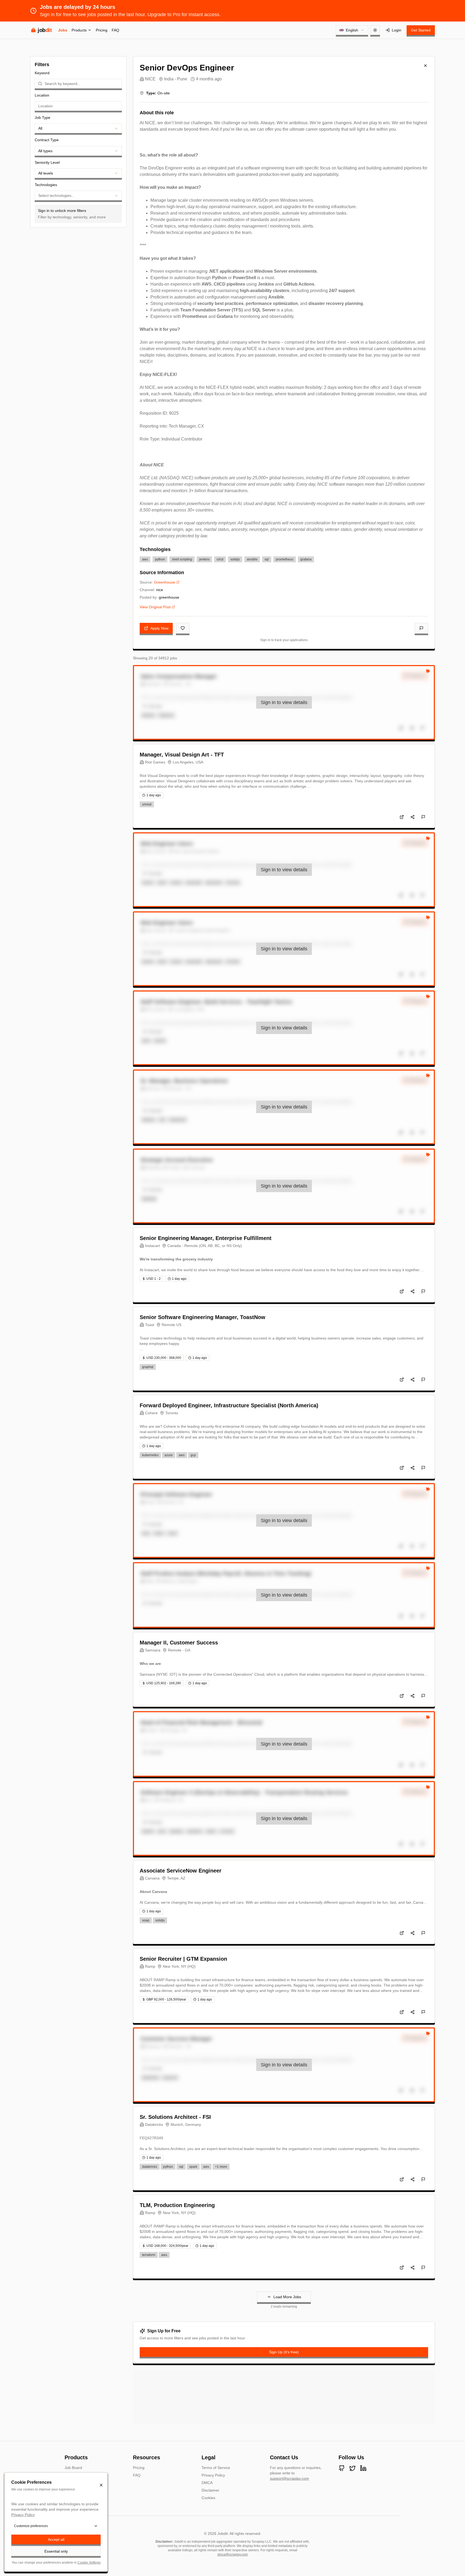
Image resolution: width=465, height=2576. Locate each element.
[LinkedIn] (363, 2468)
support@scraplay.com (289, 2478)
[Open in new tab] (402, 817)
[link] (284, 702)
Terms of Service (216, 2468)
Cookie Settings (89, 2563)
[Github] (342, 2468)
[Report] (421, 628)
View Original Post (155, 607)
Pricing (102, 30)
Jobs (63, 30)
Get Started (421, 30)
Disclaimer (210, 2490)
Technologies (46, 185)
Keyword (42, 73)
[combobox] (352, 30)
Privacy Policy (213, 2475)
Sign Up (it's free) (284, 2352)
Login (397, 30)
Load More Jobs (287, 2297)
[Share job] (413, 817)
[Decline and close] (101, 2485)
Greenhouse (165, 582)
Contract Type (47, 140)
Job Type (43, 118)
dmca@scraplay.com (233, 2554)
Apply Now (159, 628)
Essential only (56, 2551)
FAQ (115, 30)
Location (42, 95)
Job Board (73, 2468)
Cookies (208, 2498)
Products (79, 30)
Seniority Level (47, 162)
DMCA (207, 2483)
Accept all (56, 2539)
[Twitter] (353, 2468)
